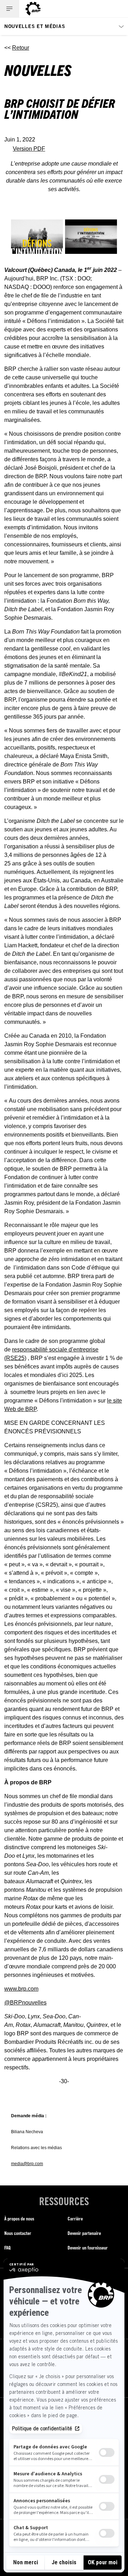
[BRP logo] (33, 9)
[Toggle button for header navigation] (10, 9)
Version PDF (29, 149)
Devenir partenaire (84, 2233)
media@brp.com (27, 2164)
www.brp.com (21, 1989)
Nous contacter (18, 2233)
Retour (21, 48)
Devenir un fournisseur (88, 2248)
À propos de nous (19, 2218)
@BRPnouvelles (25, 2003)
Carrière (75, 2218)
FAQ (7, 2248)
